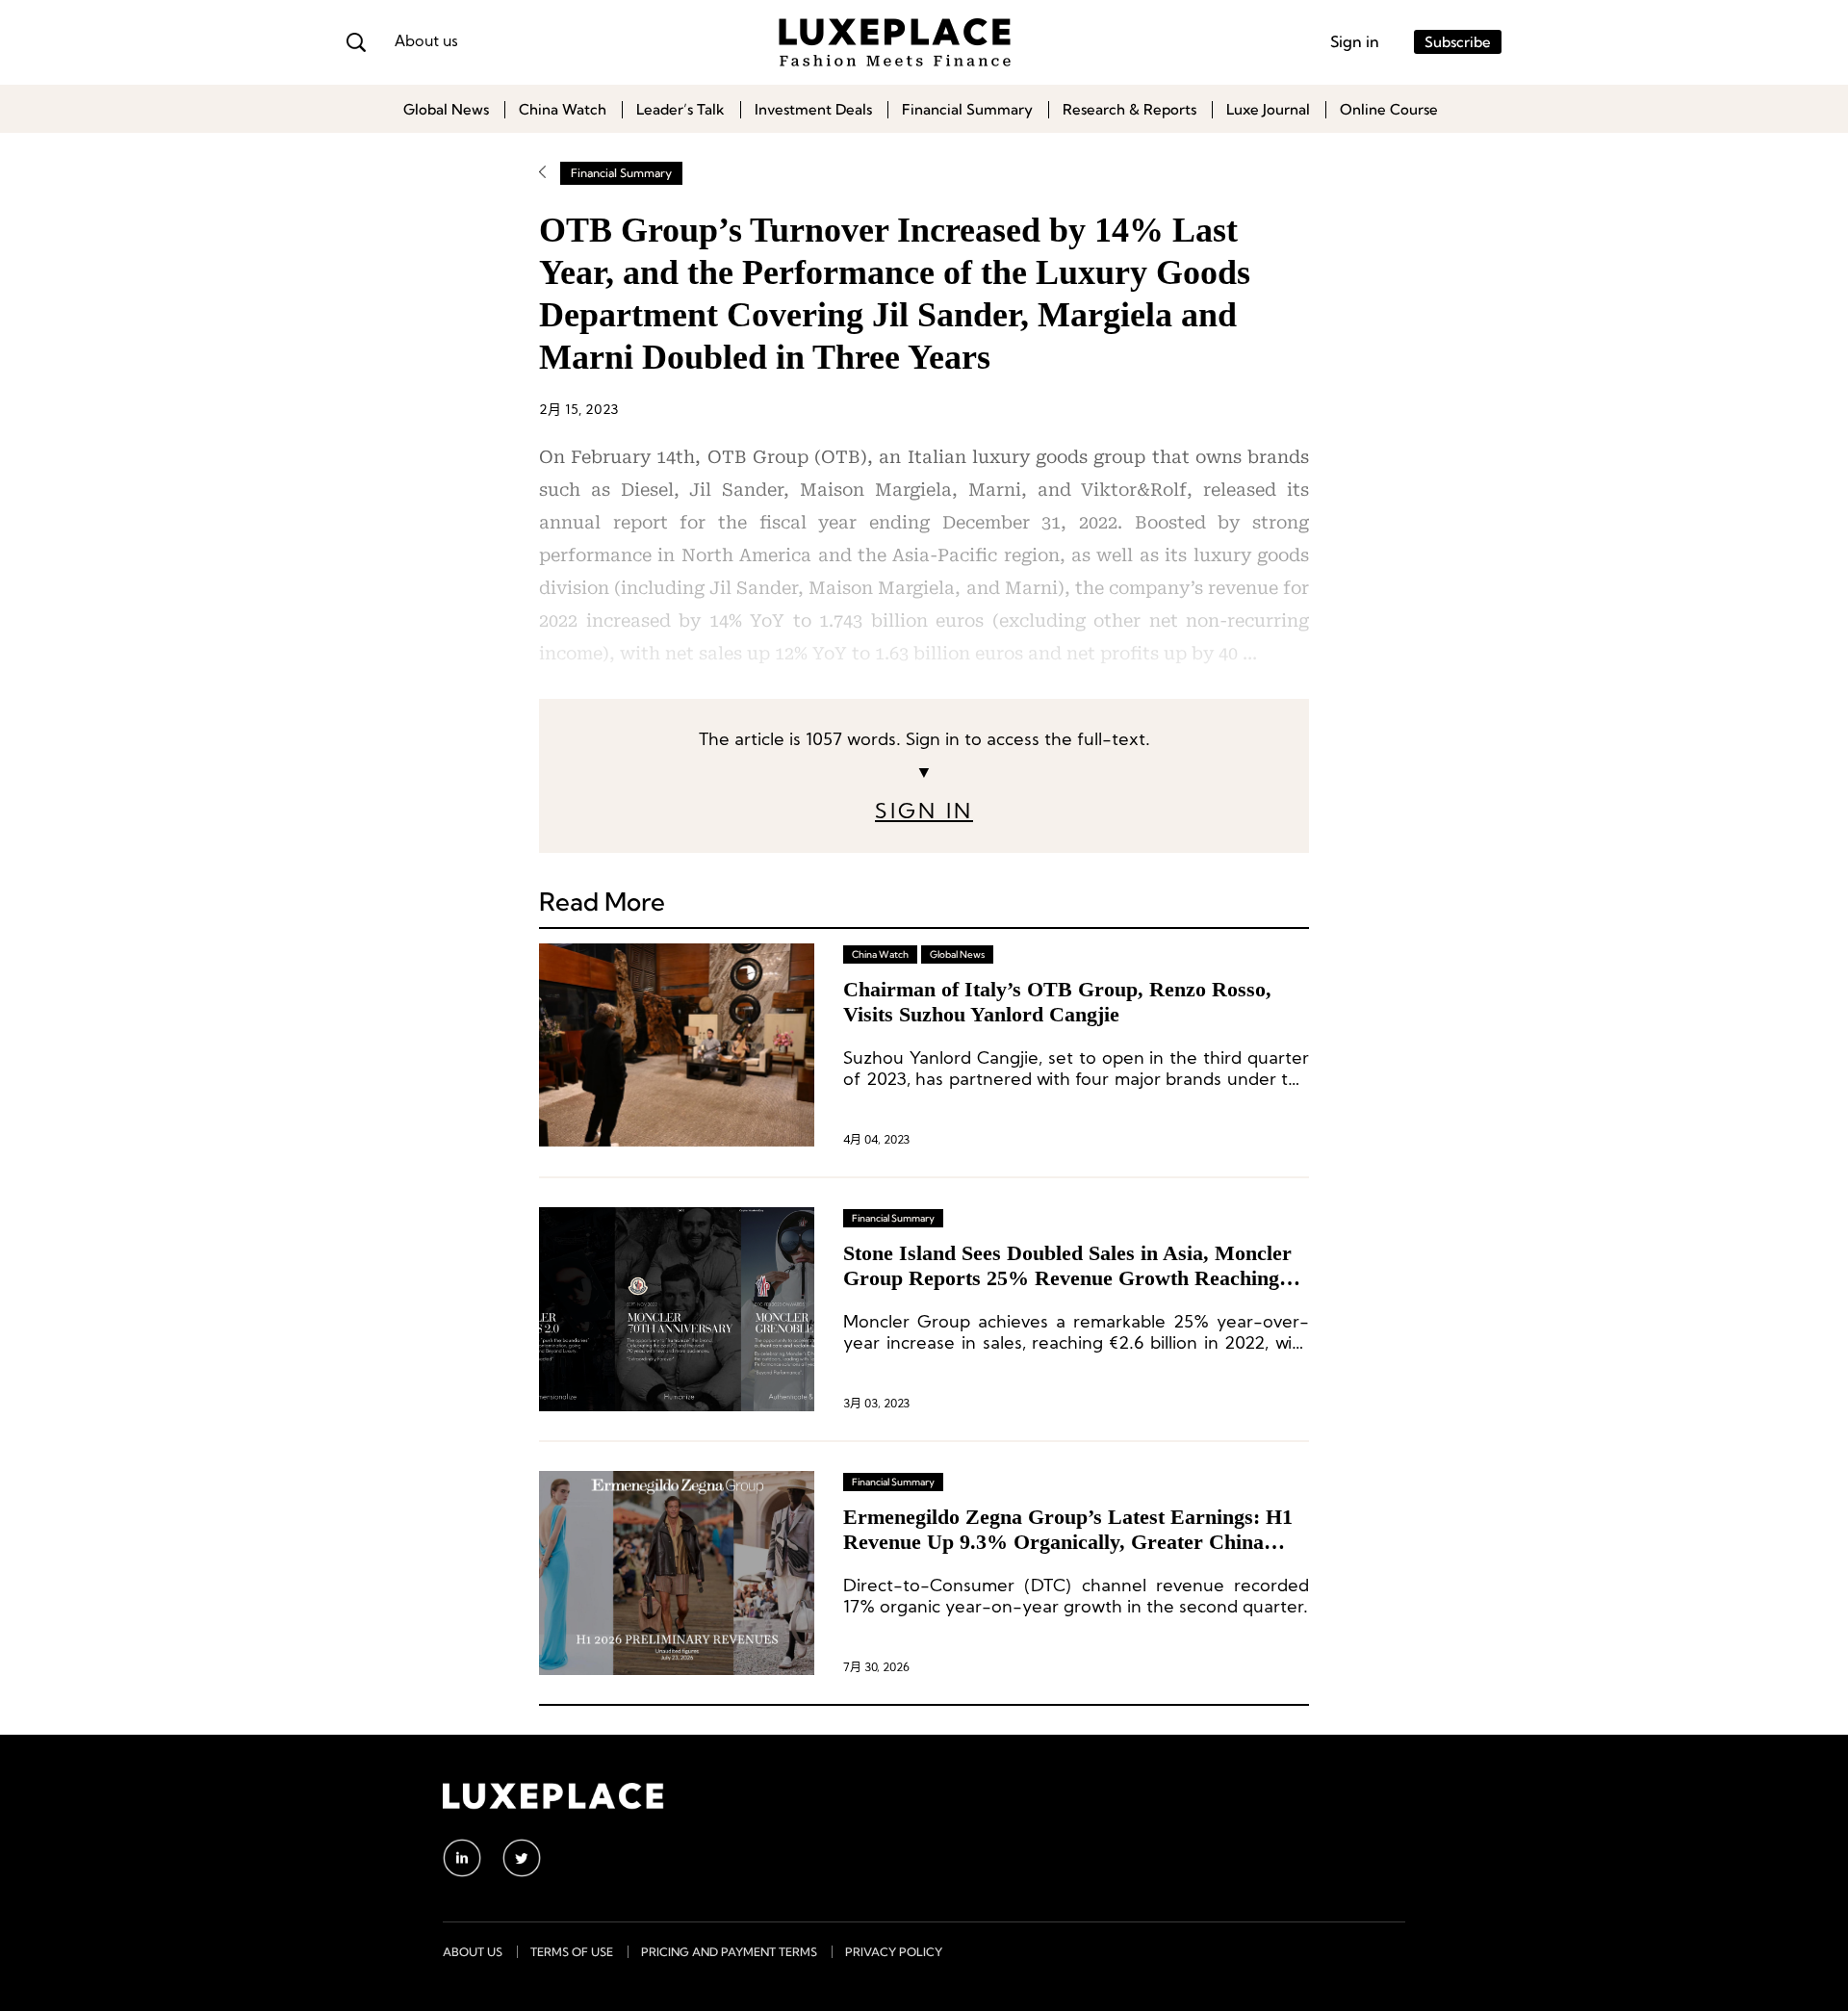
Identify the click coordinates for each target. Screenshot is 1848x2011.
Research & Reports (1129, 109)
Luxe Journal (1268, 109)
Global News (446, 109)
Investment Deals (813, 109)
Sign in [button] (1355, 41)
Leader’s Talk (680, 109)
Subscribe (1458, 42)
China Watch (563, 109)
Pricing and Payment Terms (729, 1952)
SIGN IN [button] (924, 813)
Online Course (1389, 109)
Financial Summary (967, 109)
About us (426, 42)
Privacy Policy (894, 1952)
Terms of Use (572, 1952)
